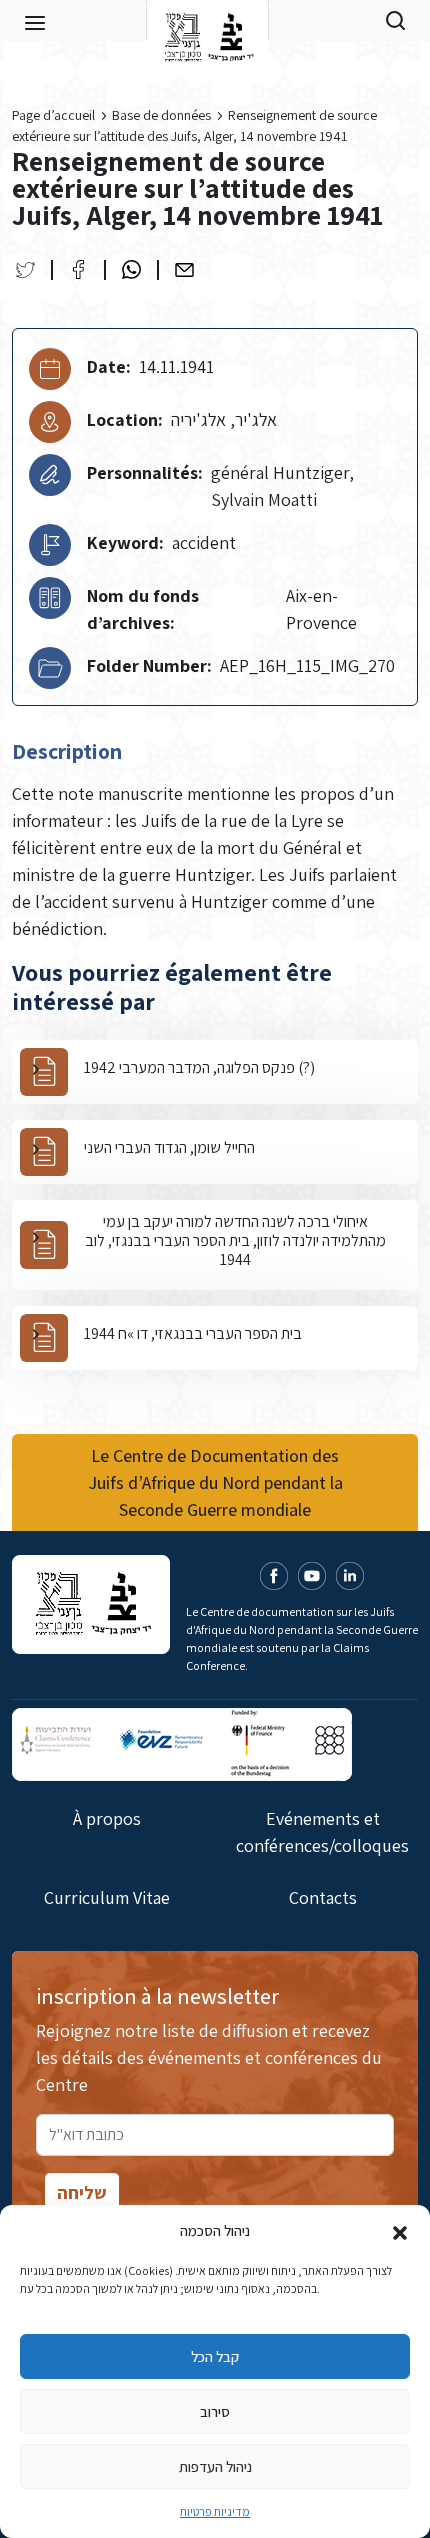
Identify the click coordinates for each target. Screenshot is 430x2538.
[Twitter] (25, 269)
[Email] (184, 269)
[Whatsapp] (131, 269)
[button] (400, 2231)
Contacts (323, 1897)
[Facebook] (78, 269)
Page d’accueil (53, 115)
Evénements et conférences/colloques (322, 1832)
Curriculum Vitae (107, 1897)
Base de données (161, 115)
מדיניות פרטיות (215, 2511)
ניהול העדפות (215, 2466)
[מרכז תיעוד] (207, 20)
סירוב (215, 2411)
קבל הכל (215, 2356)
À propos (107, 1818)
